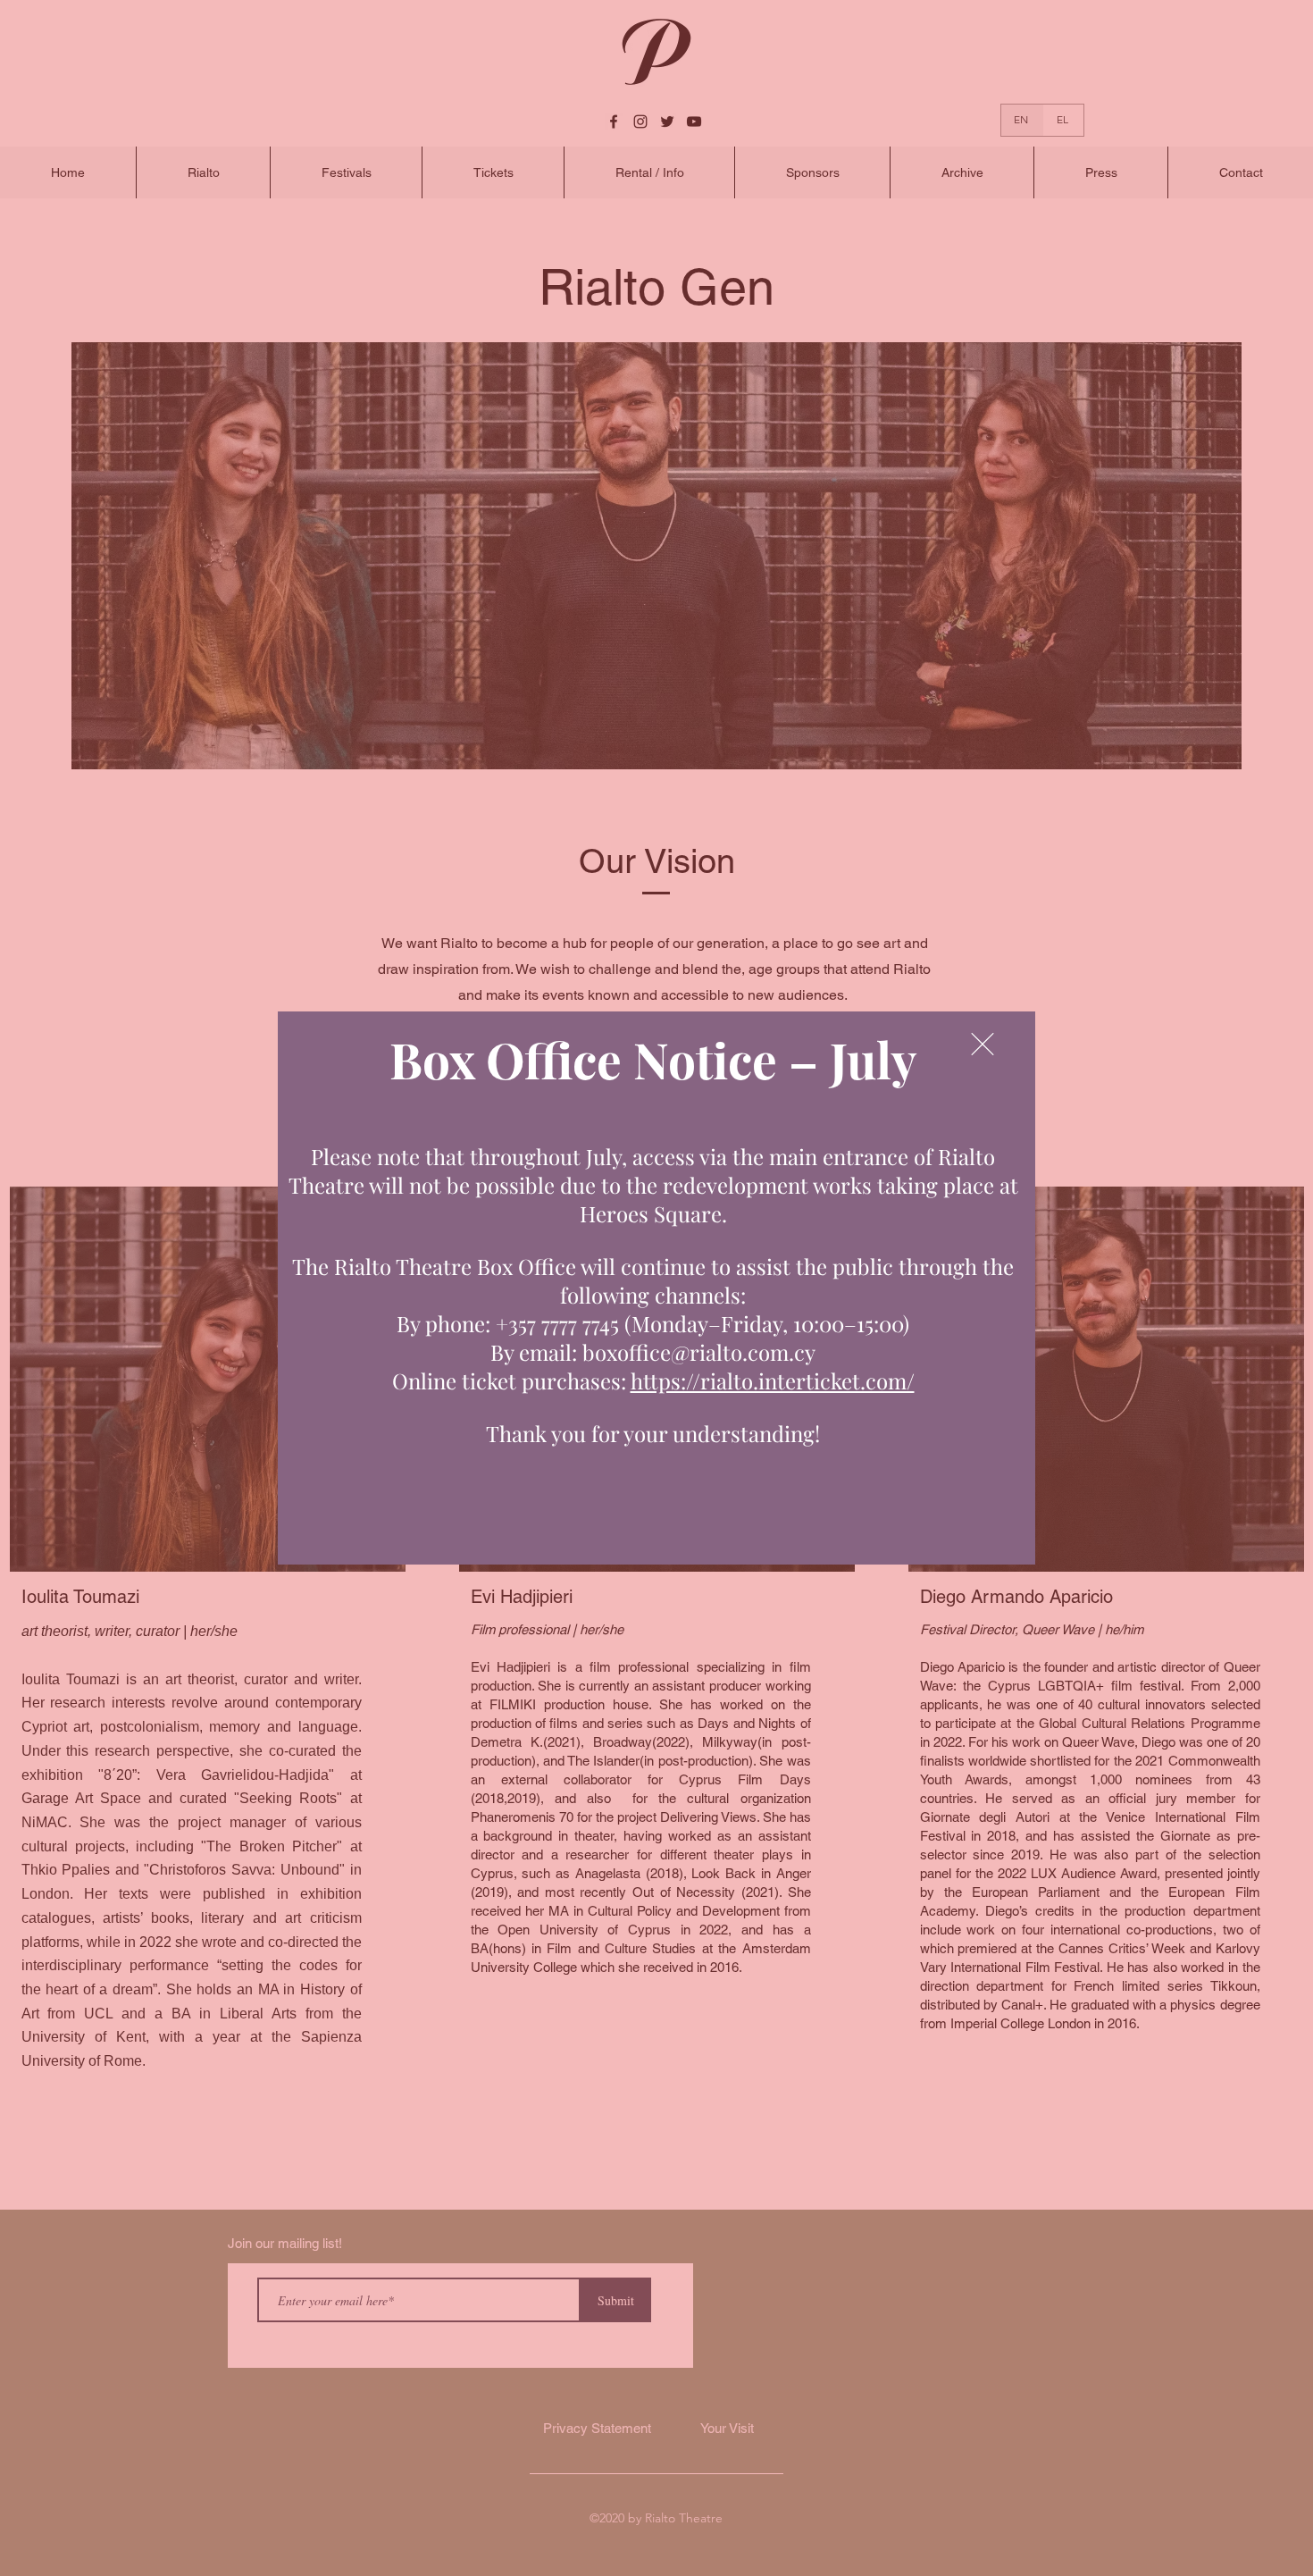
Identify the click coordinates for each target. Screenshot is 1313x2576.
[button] (983, 1044)
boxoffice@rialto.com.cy (699, 1352)
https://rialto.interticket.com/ (773, 1380)
